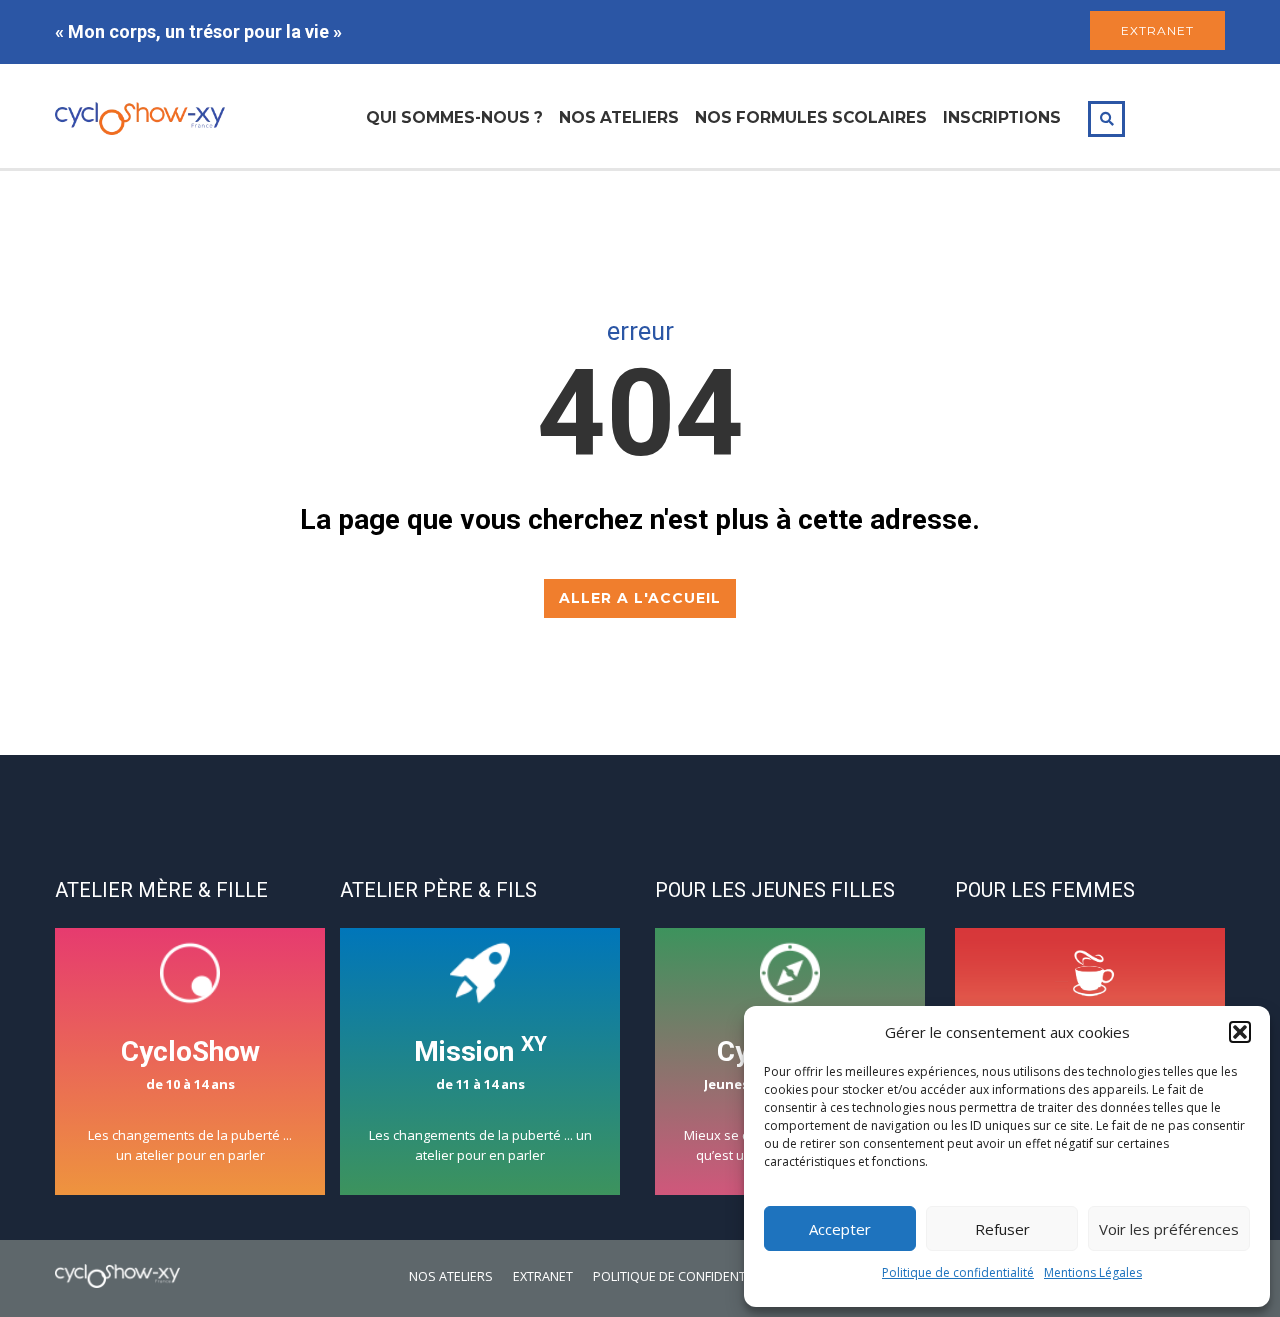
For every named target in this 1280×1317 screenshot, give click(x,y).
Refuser (1002, 1229)
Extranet (543, 1276)
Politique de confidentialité (958, 1272)
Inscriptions (1002, 117)
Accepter (840, 1229)
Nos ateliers (619, 117)
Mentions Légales (1093, 1272)
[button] (1240, 1032)
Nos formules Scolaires (811, 117)
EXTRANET (1157, 30)
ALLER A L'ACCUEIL (640, 598)
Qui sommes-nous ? (454, 117)
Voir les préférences (1169, 1229)
